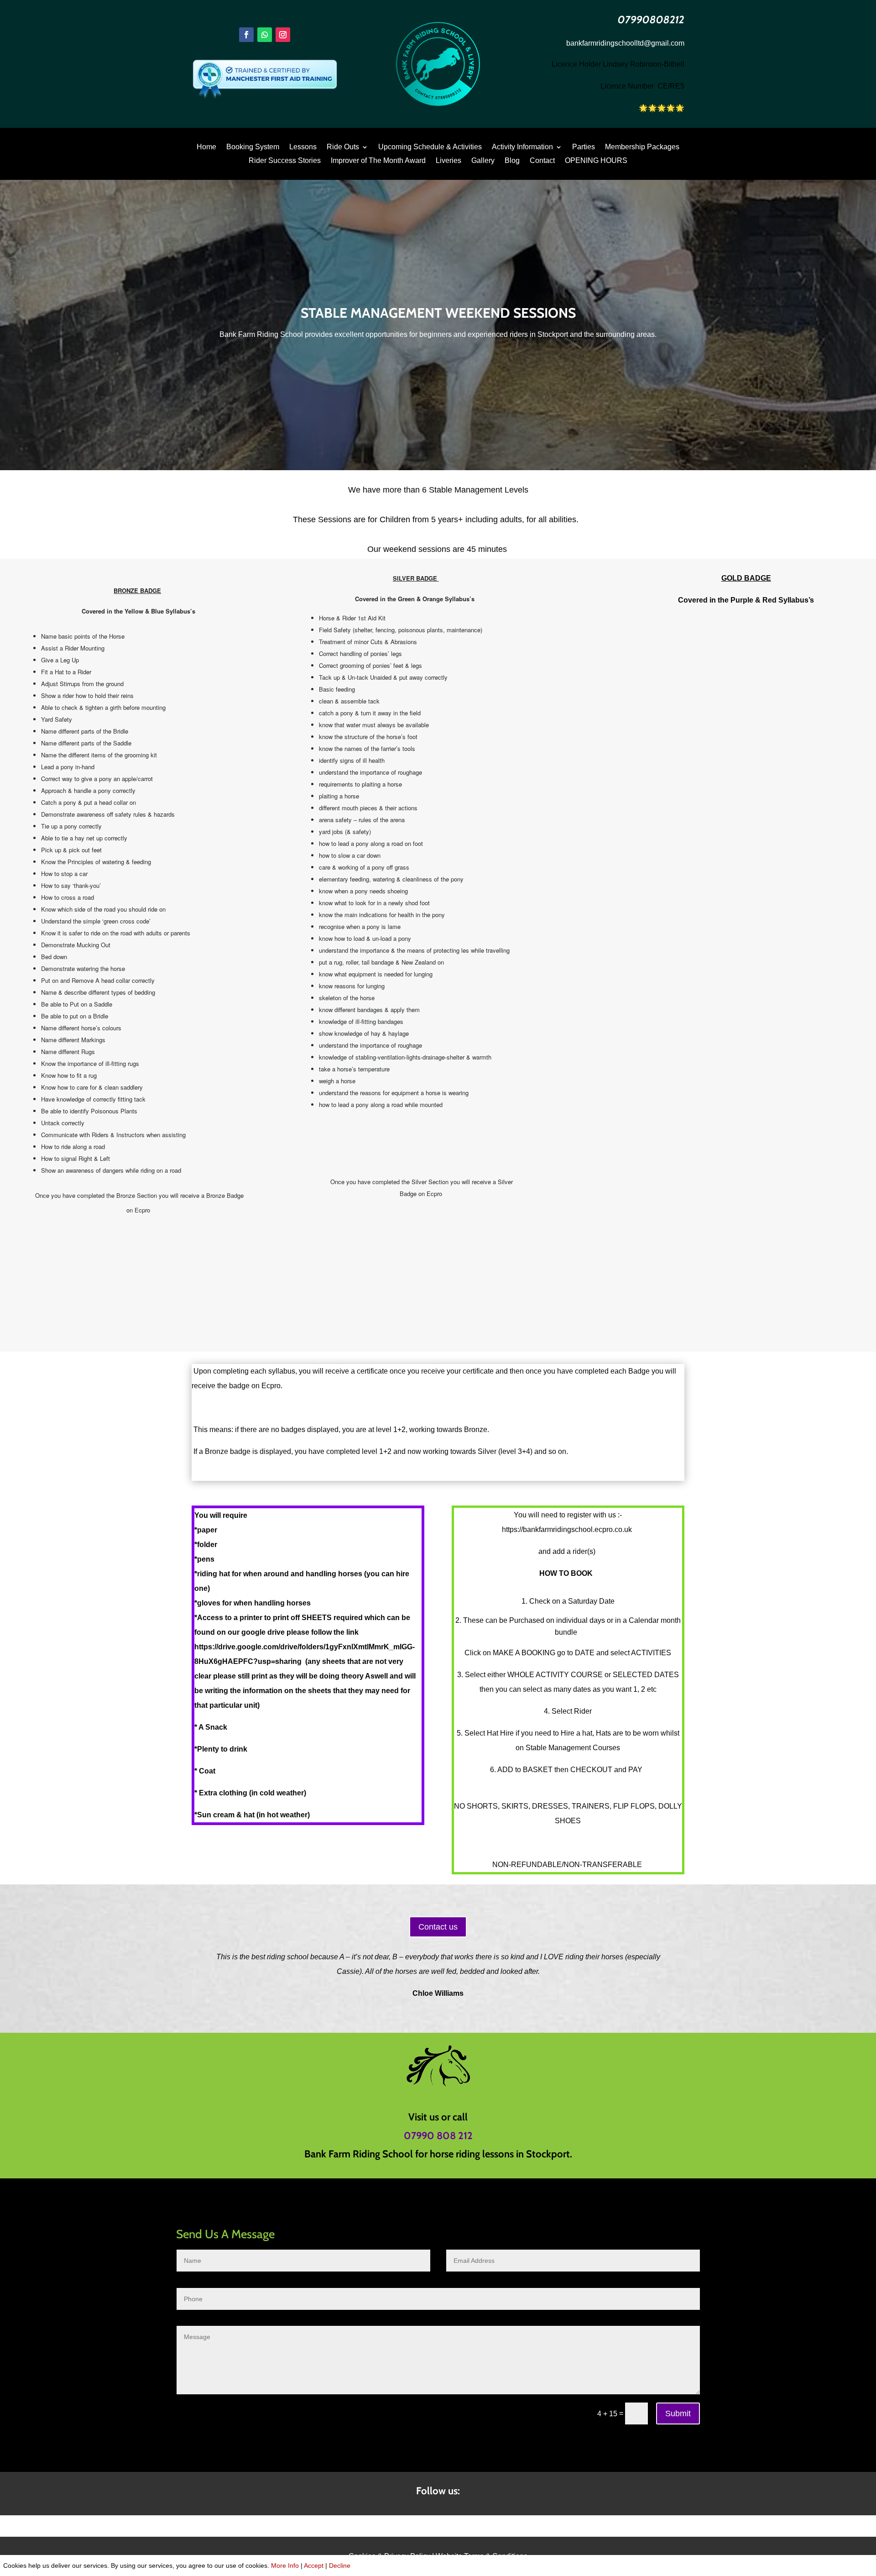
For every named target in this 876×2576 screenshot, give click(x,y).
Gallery (483, 161)
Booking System (253, 147)
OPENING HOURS (596, 161)
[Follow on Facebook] (246, 35)
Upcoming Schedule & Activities (430, 147)
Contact (542, 161)
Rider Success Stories (285, 161)
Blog (512, 161)
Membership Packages (642, 147)
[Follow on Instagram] (283, 35)
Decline (340, 2566)
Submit (678, 2413)
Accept (314, 2566)
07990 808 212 (438, 2136)
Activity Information (522, 147)
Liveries (448, 161)
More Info (285, 2566)
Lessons (303, 147)
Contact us (438, 1927)
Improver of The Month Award (378, 161)
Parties (584, 147)
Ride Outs (343, 147)
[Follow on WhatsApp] (265, 35)
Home (206, 147)
